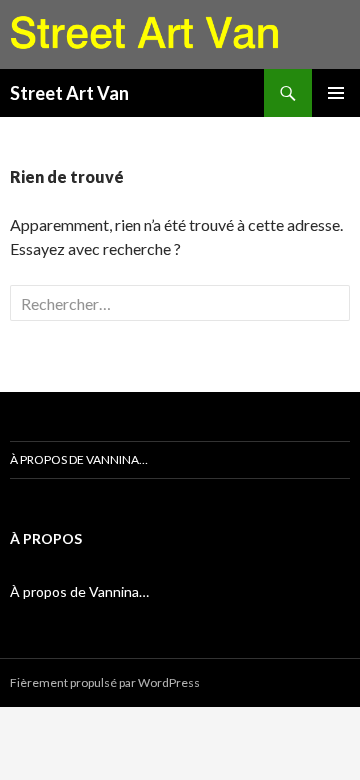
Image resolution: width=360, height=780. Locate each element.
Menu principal (336, 93)
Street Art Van (69, 93)
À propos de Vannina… (79, 459)
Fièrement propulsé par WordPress (105, 682)
